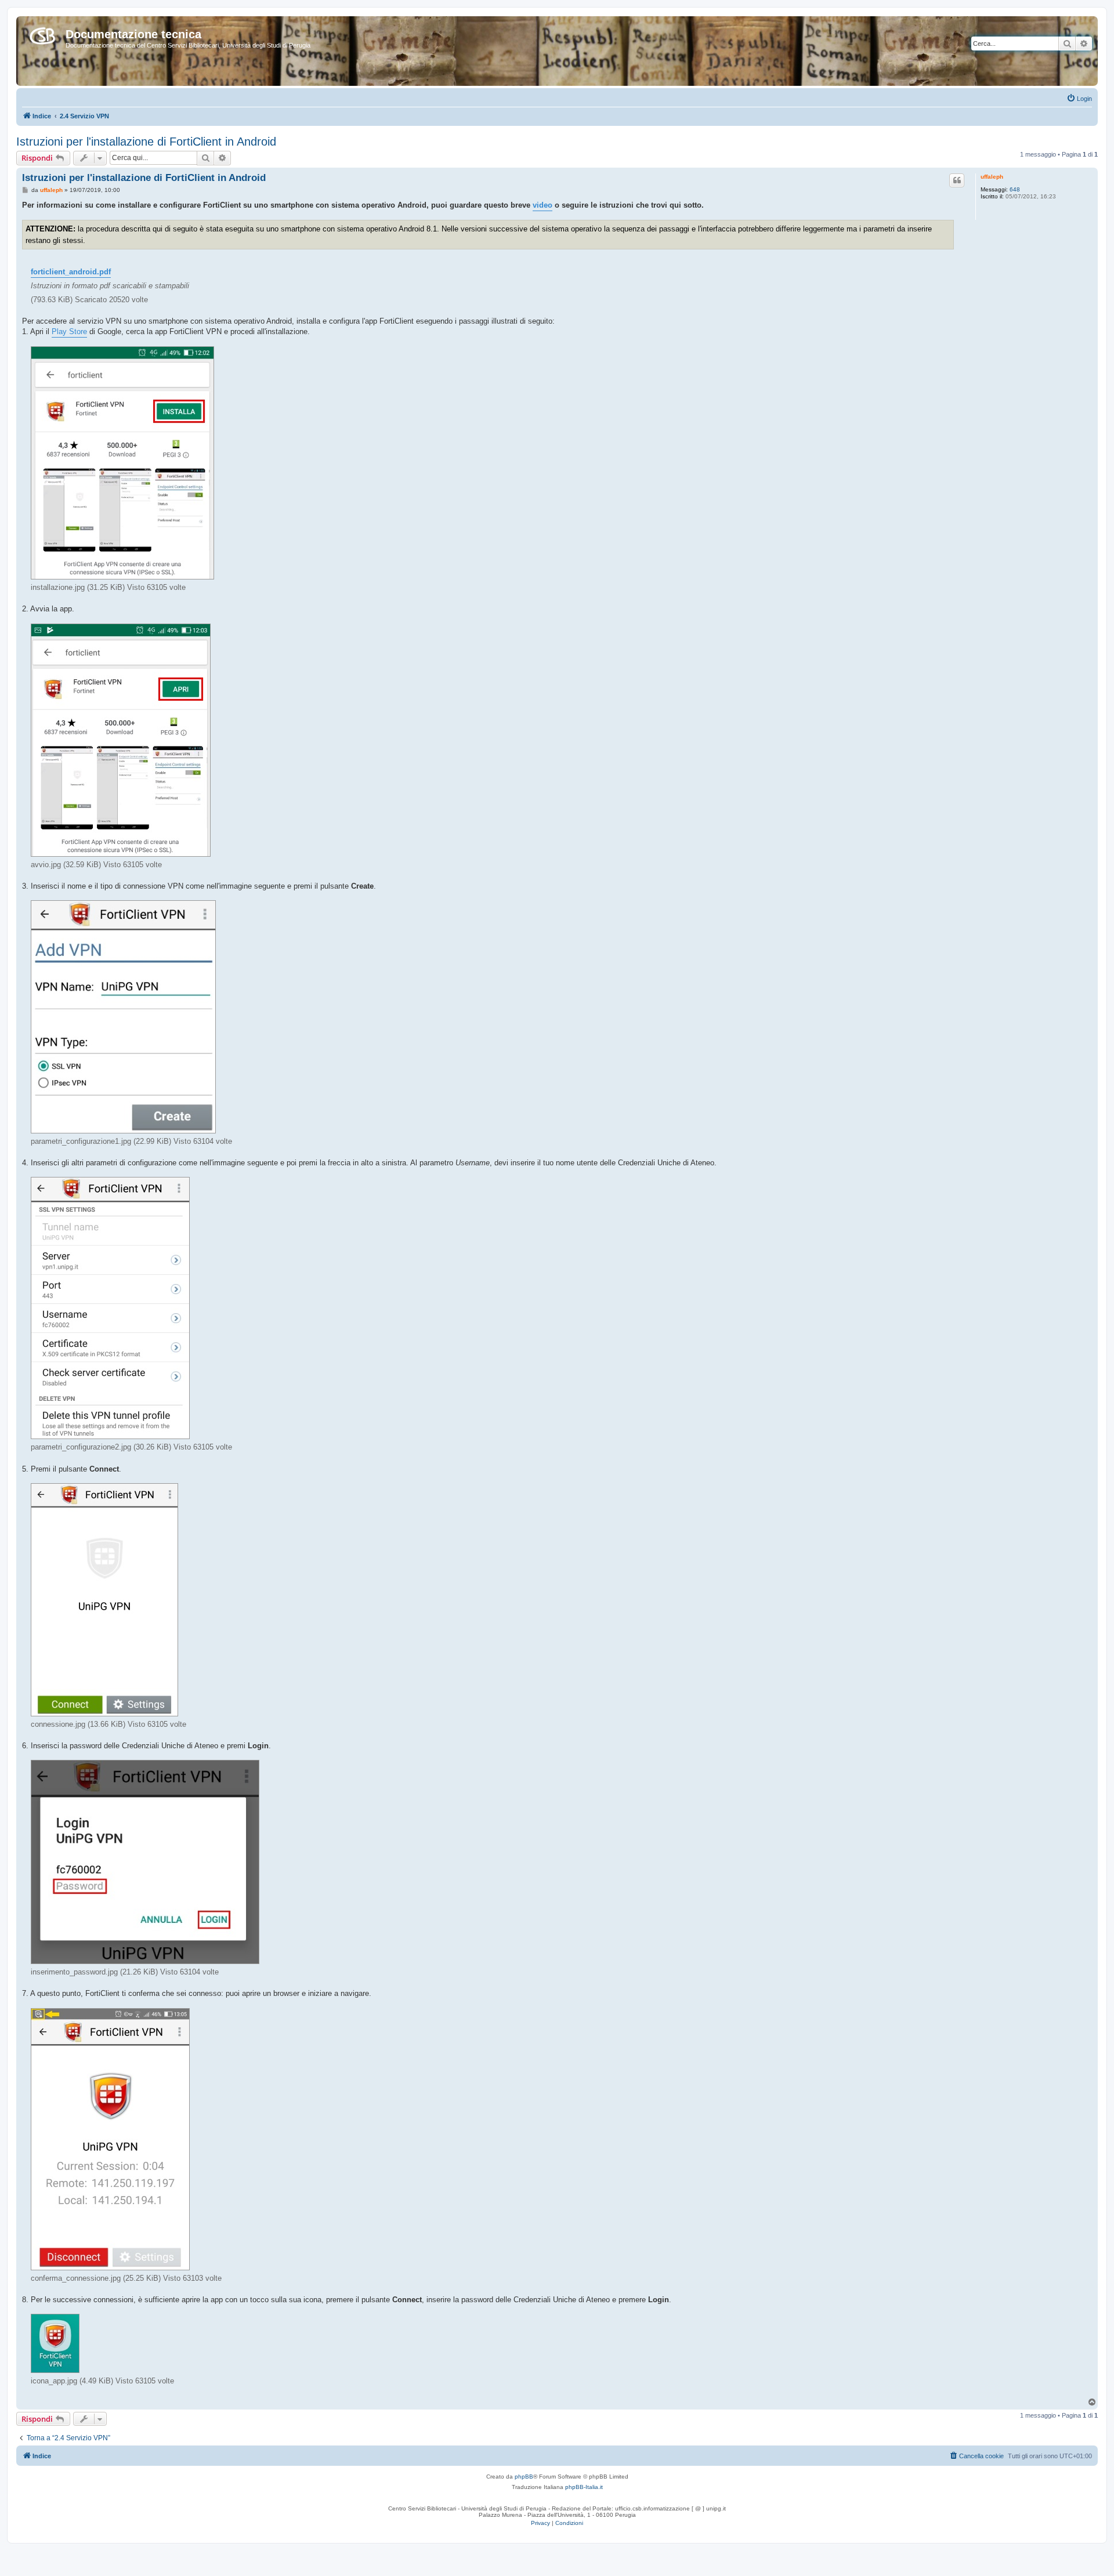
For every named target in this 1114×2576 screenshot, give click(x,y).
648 (1015, 189)
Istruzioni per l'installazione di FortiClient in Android (146, 142)
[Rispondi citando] (957, 180)
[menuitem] (1079, 99)
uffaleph (992, 177)
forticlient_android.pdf (71, 272)
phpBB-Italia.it (584, 2487)
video (542, 205)
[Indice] (42, 34)
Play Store (69, 331)
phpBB (524, 2477)
